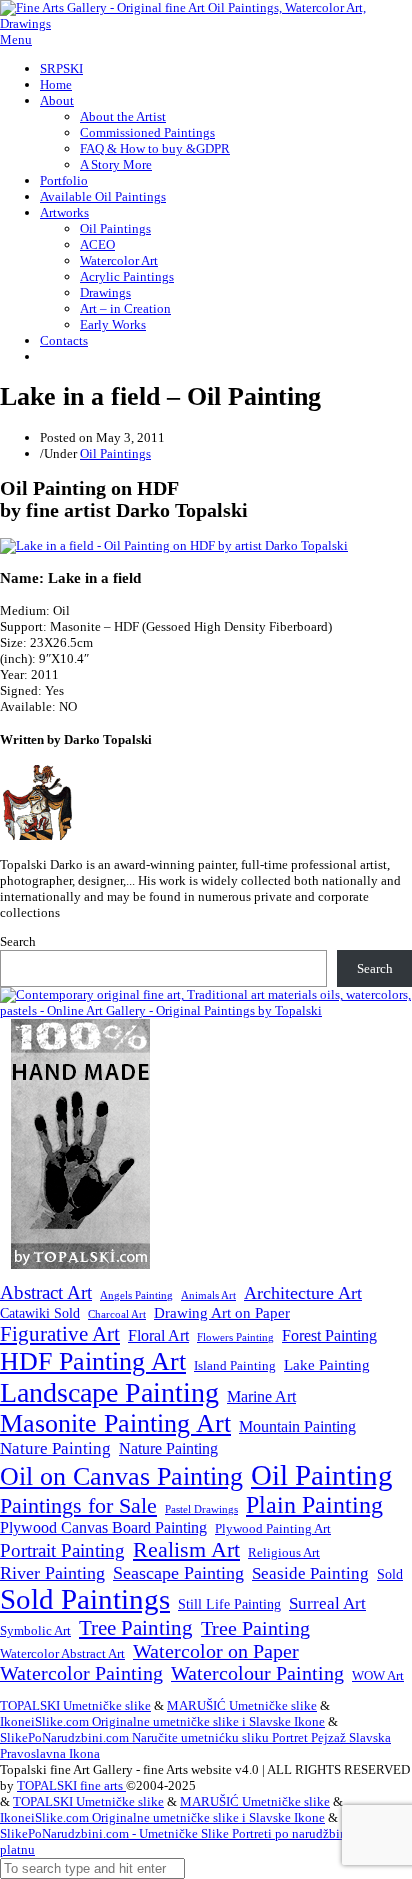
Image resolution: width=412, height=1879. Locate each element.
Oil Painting (322, 1475)
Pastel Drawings (201, 1509)
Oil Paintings (115, 228)
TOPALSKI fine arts (71, 1785)
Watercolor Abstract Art (62, 1654)
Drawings (105, 292)
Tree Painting (136, 1628)
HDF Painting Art (93, 1361)
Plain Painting (314, 1505)
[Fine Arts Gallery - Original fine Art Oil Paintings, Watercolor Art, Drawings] (206, 23)
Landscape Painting (109, 1392)
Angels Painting (136, 1295)
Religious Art (284, 1552)
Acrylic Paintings (127, 276)
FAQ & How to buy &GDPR (155, 148)
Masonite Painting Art (115, 1423)
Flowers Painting (235, 1337)
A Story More (116, 164)
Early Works (113, 324)
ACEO (97, 244)
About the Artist (123, 116)
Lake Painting (327, 1365)
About (57, 100)
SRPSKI (61, 68)
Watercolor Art (119, 260)
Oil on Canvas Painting (121, 1476)
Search (18, 941)
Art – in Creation (125, 308)
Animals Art (208, 1295)
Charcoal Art (117, 1314)
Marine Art (261, 1396)
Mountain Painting (297, 1426)
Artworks (64, 212)
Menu (16, 39)
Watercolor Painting (81, 1673)
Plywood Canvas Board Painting (103, 1527)
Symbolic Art (35, 1631)
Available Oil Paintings (103, 196)
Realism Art (186, 1549)
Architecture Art (303, 1293)
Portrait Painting (62, 1550)
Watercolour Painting (257, 1673)
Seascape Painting (178, 1573)
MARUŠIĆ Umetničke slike (242, 1705)
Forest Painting (329, 1335)
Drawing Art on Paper (222, 1312)
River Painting (52, 1573)
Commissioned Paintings (147, 132)
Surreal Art (327, 1603)
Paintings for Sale (78, 1506)
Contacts (64, 340)
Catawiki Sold (40, 1313)
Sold (390, 1574)
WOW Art (378, 1676)
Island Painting (235, 1366)
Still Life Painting (229, 1604)
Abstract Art (46, 1292)
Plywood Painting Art (273, 1528)
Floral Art (158, 1335)
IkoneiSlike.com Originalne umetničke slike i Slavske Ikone (162, 1721)
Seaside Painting (310, 1573)
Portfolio (64, 180)
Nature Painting (55, 1448)
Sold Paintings (85, 1599)
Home (56, 84)
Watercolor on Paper (216, 1651)
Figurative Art (60, 1334)
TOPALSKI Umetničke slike (75, 1705)
